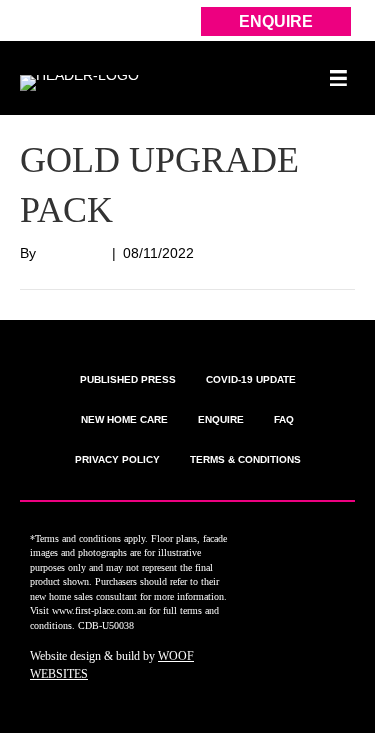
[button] (294, 542)
